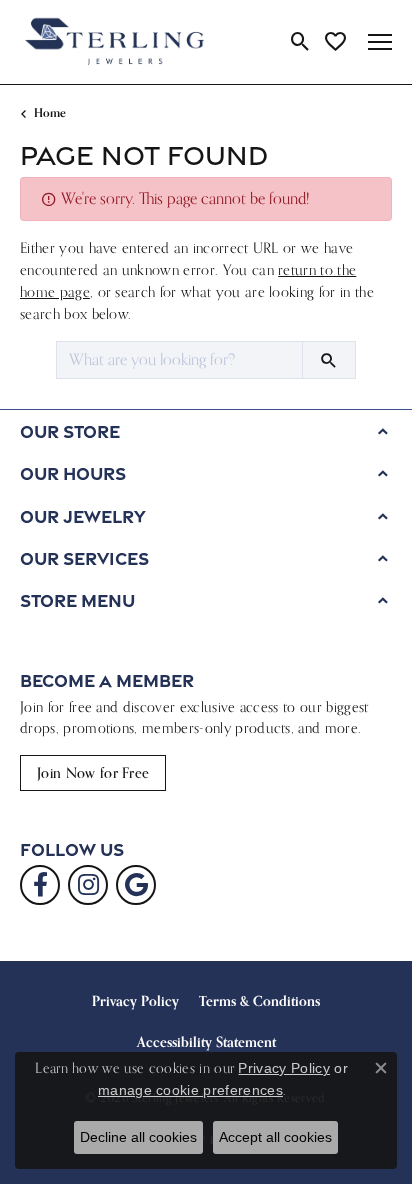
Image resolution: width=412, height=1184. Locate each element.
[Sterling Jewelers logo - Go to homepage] (115, 42)
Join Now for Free (93, 772)
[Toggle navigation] (380, 42)
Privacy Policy (135, 1001)
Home (50, 112)
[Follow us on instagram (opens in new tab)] (88, 885)
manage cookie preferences (190, 1090)
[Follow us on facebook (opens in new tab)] (40, 885)
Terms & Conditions (259, 1001)
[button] (300, 42)
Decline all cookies (138, 1137)
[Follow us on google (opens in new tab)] (136, 885)
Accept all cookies (275, 1137)
